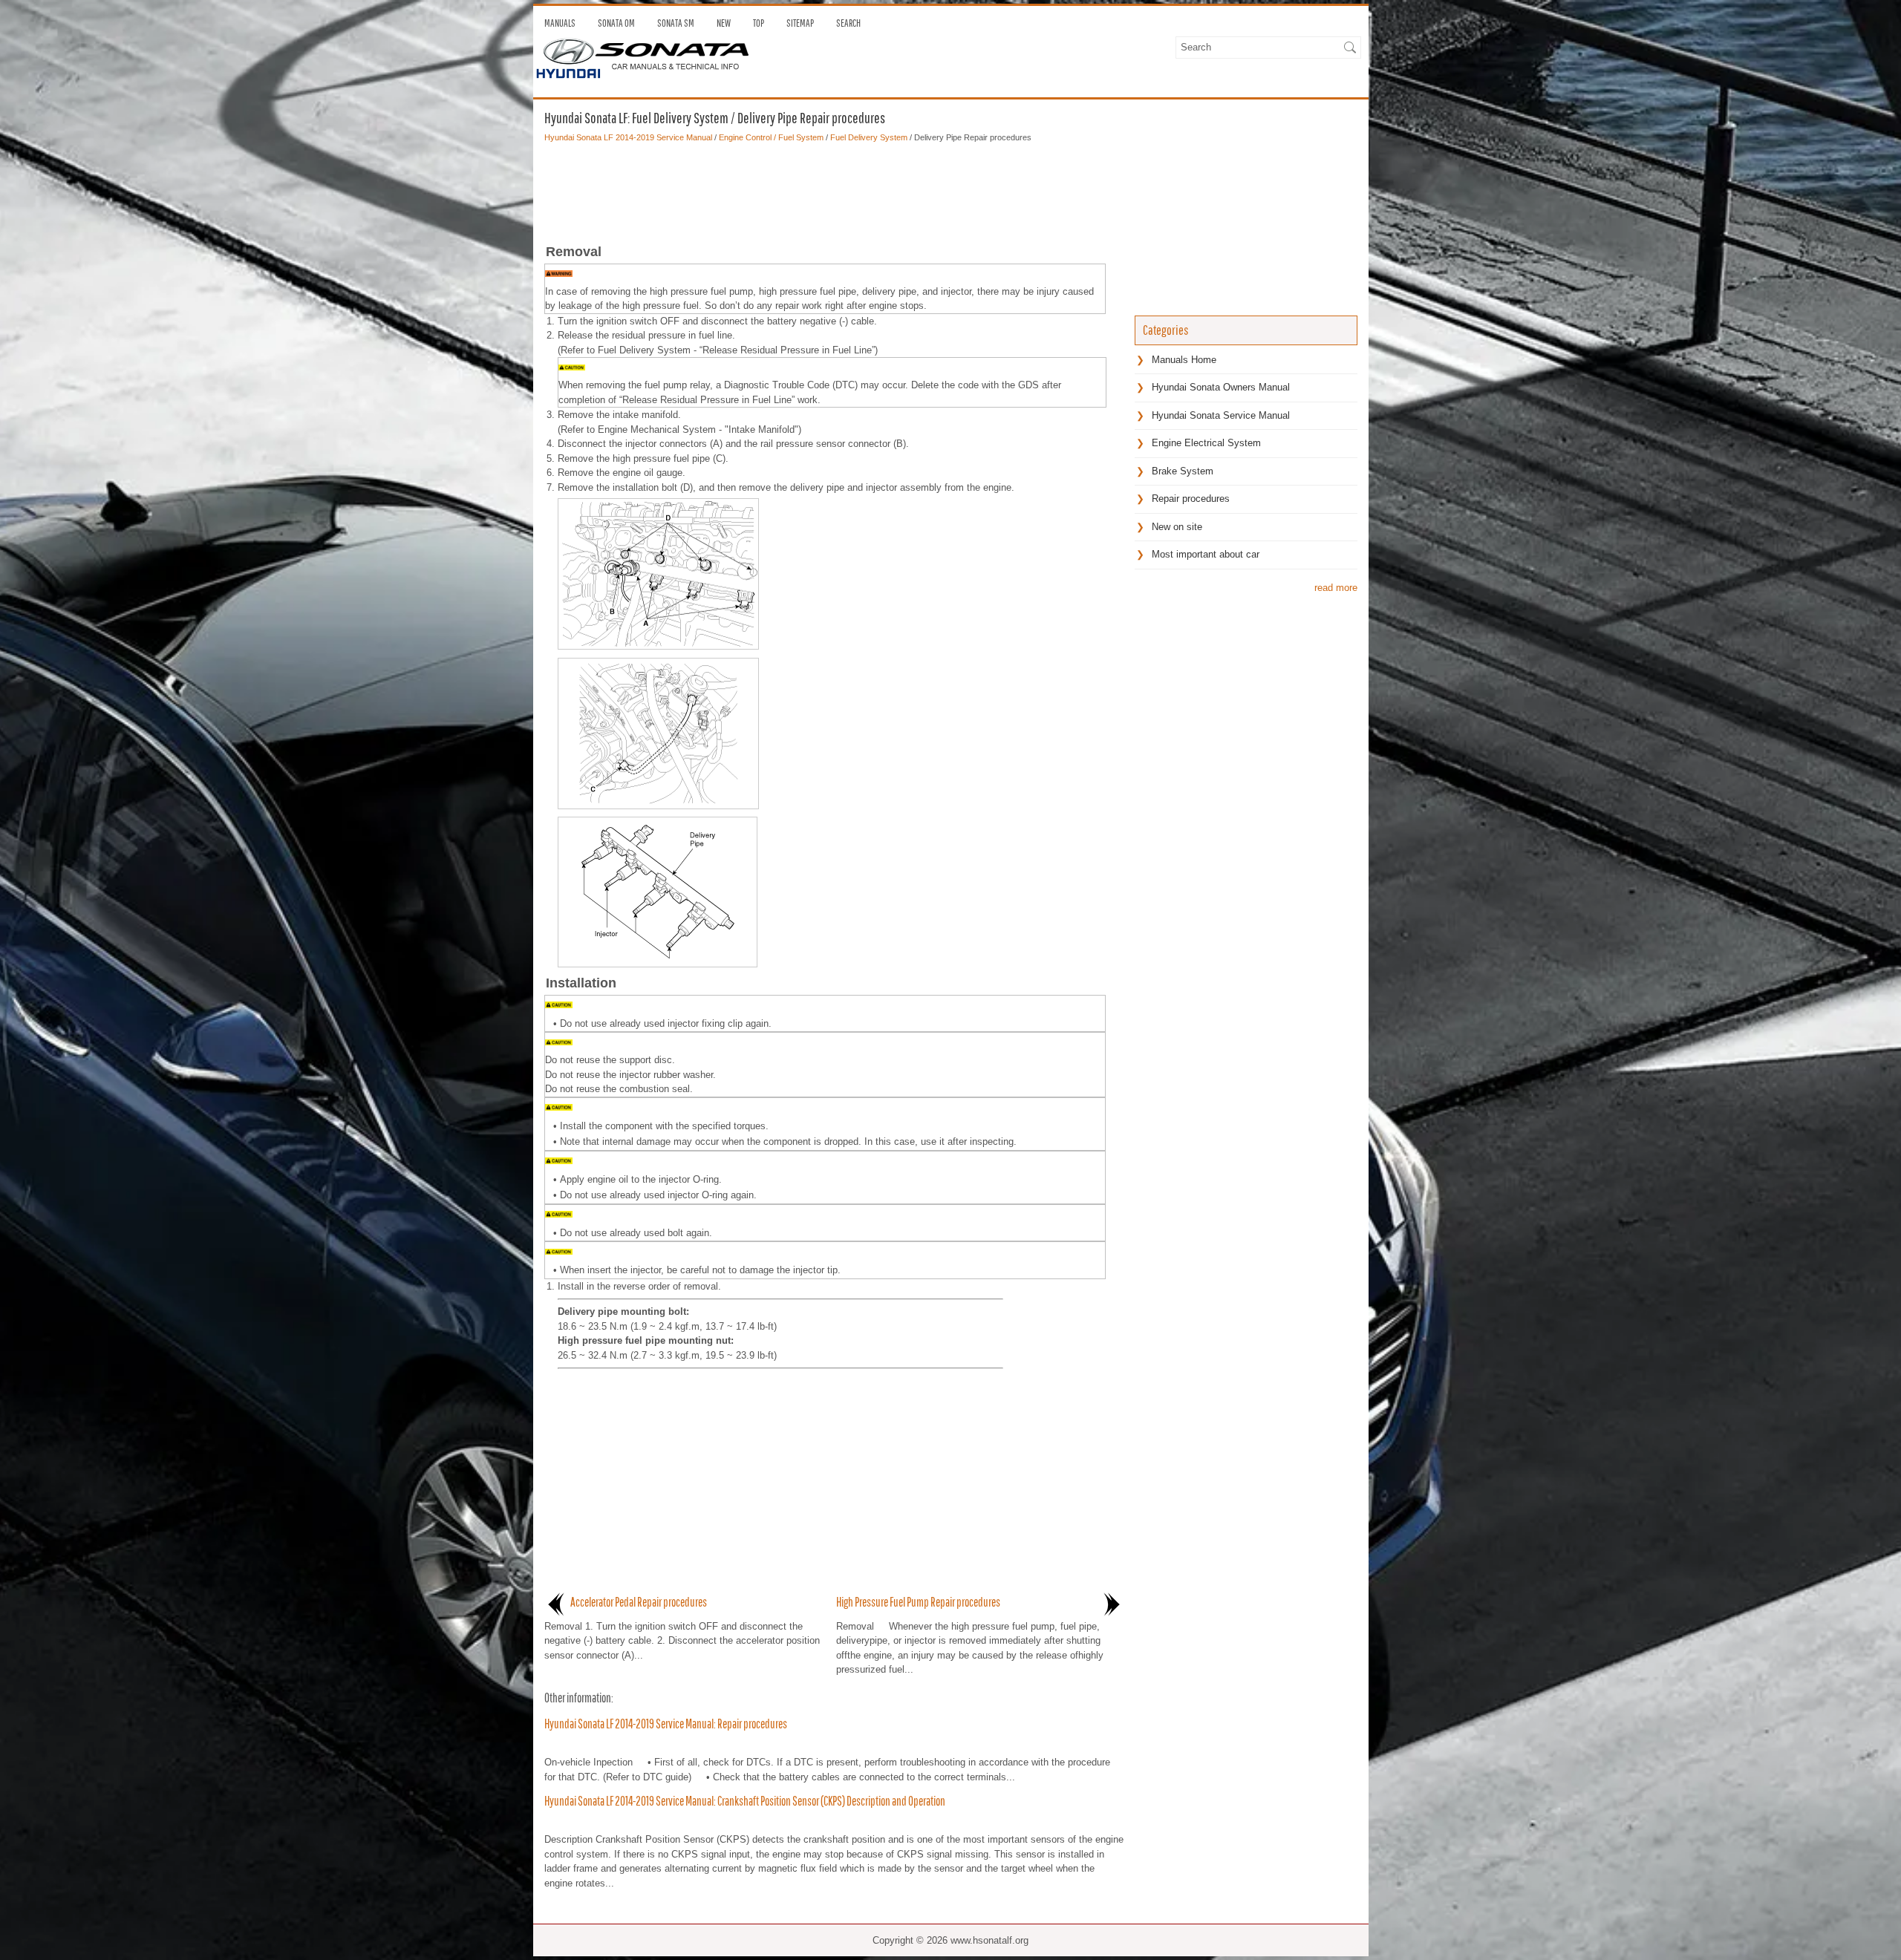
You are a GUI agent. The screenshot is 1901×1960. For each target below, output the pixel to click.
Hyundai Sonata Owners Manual (1221, 387)
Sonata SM (676, 23)
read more (1336, 588)
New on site (1177, 527)
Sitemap (800, 23)
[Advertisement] (834, 189)
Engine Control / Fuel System (771, 137)
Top (759, 23)
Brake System (1183, 471)
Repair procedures (1191, 499)
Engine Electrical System (1206, 443)
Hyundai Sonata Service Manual (1221, 415)
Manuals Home (1184, 360)
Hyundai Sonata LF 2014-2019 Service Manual (628, 137)
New (724, 23)
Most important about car (1206, 554)
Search (848, 23)
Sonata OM (616, 23)
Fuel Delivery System (869, 137)
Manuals (560, 23)
